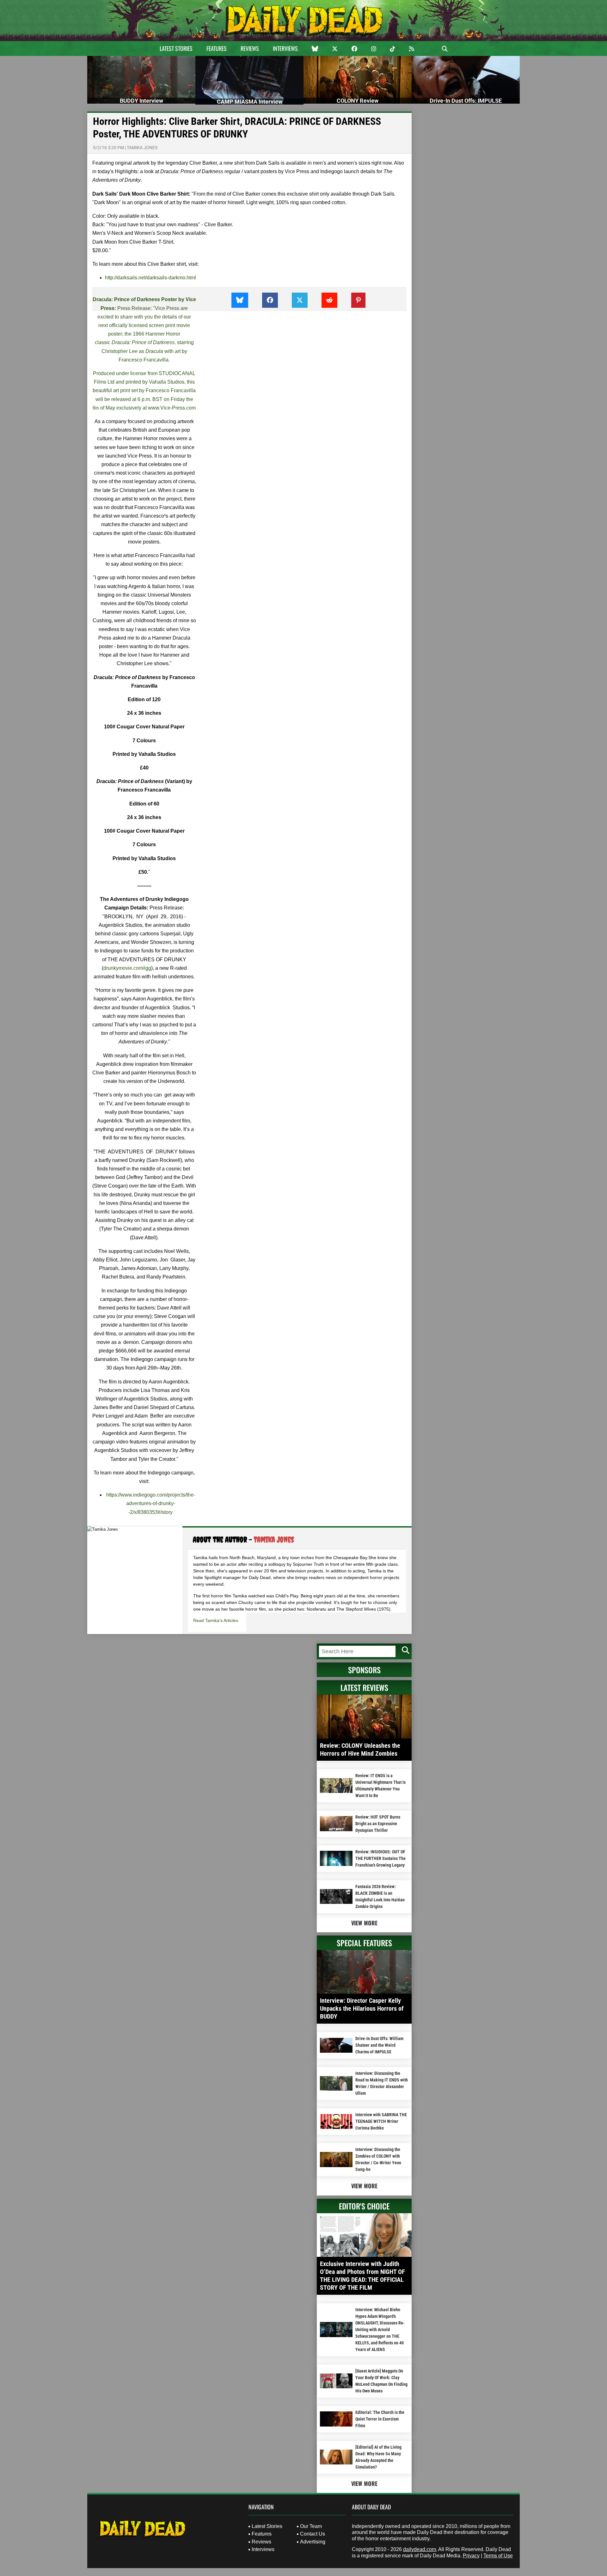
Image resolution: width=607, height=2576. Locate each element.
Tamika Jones (142, 148)
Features (217, 48)
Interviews (285, 48)
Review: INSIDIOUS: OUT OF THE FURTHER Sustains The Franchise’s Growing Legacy (380, 1858)
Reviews (250, 48)
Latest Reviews (364, 1687)
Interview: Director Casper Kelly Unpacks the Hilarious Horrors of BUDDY (362, 2008)
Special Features (364, 1943)
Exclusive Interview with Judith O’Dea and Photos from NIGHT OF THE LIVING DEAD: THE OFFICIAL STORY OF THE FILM (362, 2276)
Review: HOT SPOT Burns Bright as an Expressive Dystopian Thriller (378, 1824)
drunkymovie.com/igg (127, 968)
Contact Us (313, 2534)
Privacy (471, 2556)
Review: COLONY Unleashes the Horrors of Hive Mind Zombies (360, 1750)
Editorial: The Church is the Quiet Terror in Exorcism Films (380, 2419)
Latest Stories (176, 48)
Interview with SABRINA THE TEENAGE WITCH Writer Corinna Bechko (381, 2121)
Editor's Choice (364, 2206)
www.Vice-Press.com (172, 408)
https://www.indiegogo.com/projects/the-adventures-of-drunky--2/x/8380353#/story (151, 1503)
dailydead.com (420, 2549)
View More (364, 1923)
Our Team (311, 2526)
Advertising (313, 2542)
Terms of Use (498, 2556)
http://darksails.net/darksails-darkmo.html (150, 278)
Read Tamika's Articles (216, 1620)
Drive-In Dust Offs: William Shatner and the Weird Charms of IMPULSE (379, 2045)
